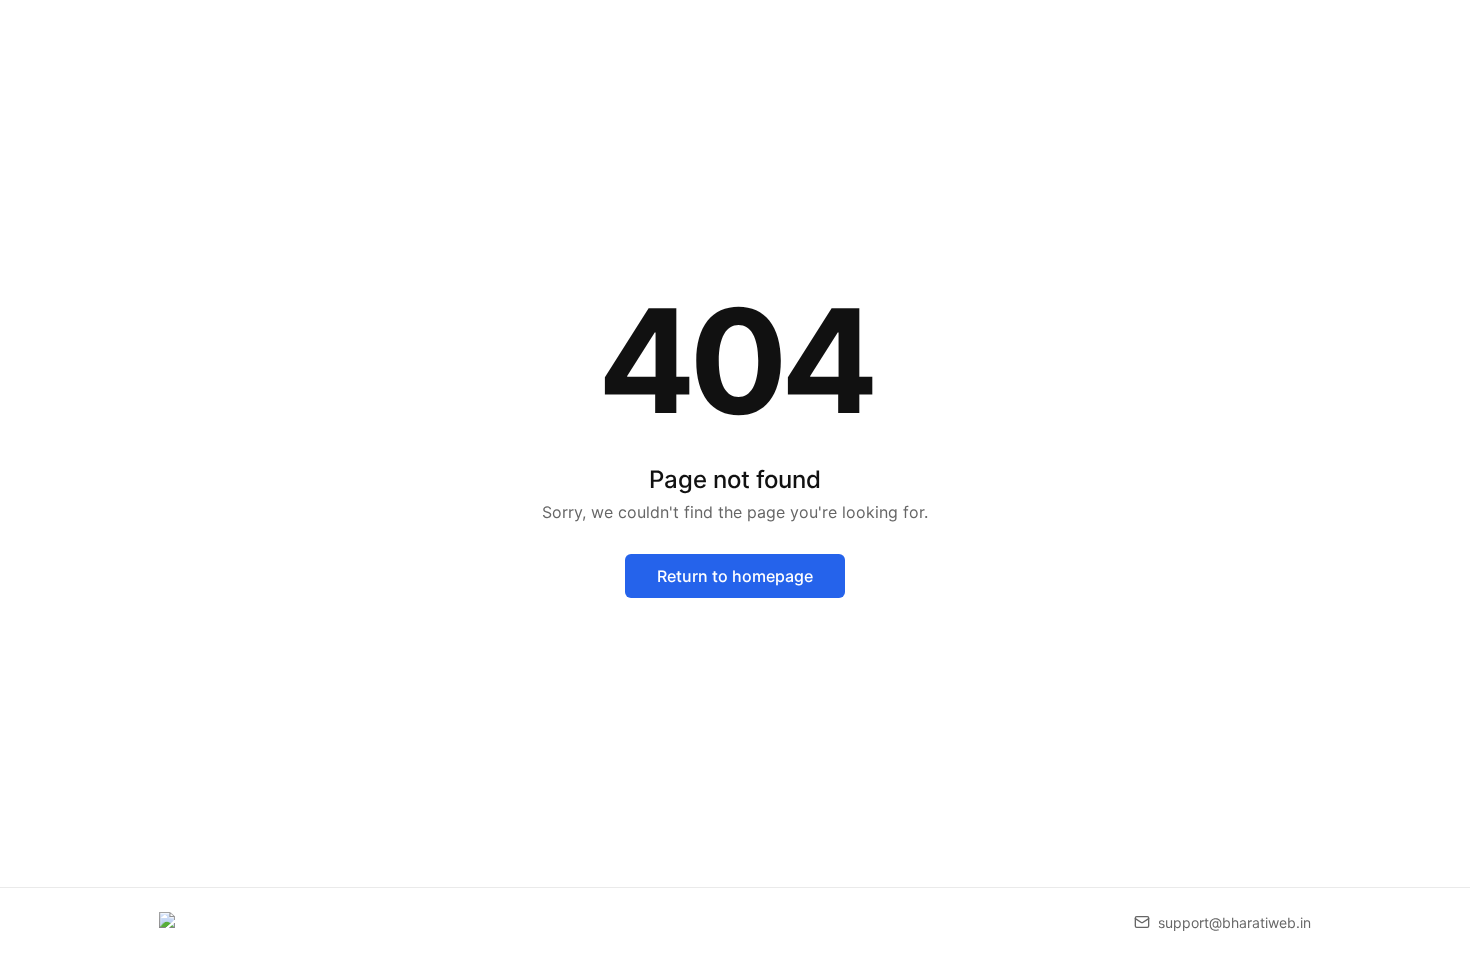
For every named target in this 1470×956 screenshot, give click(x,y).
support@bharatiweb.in (1234, 922)
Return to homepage (735, 576)
